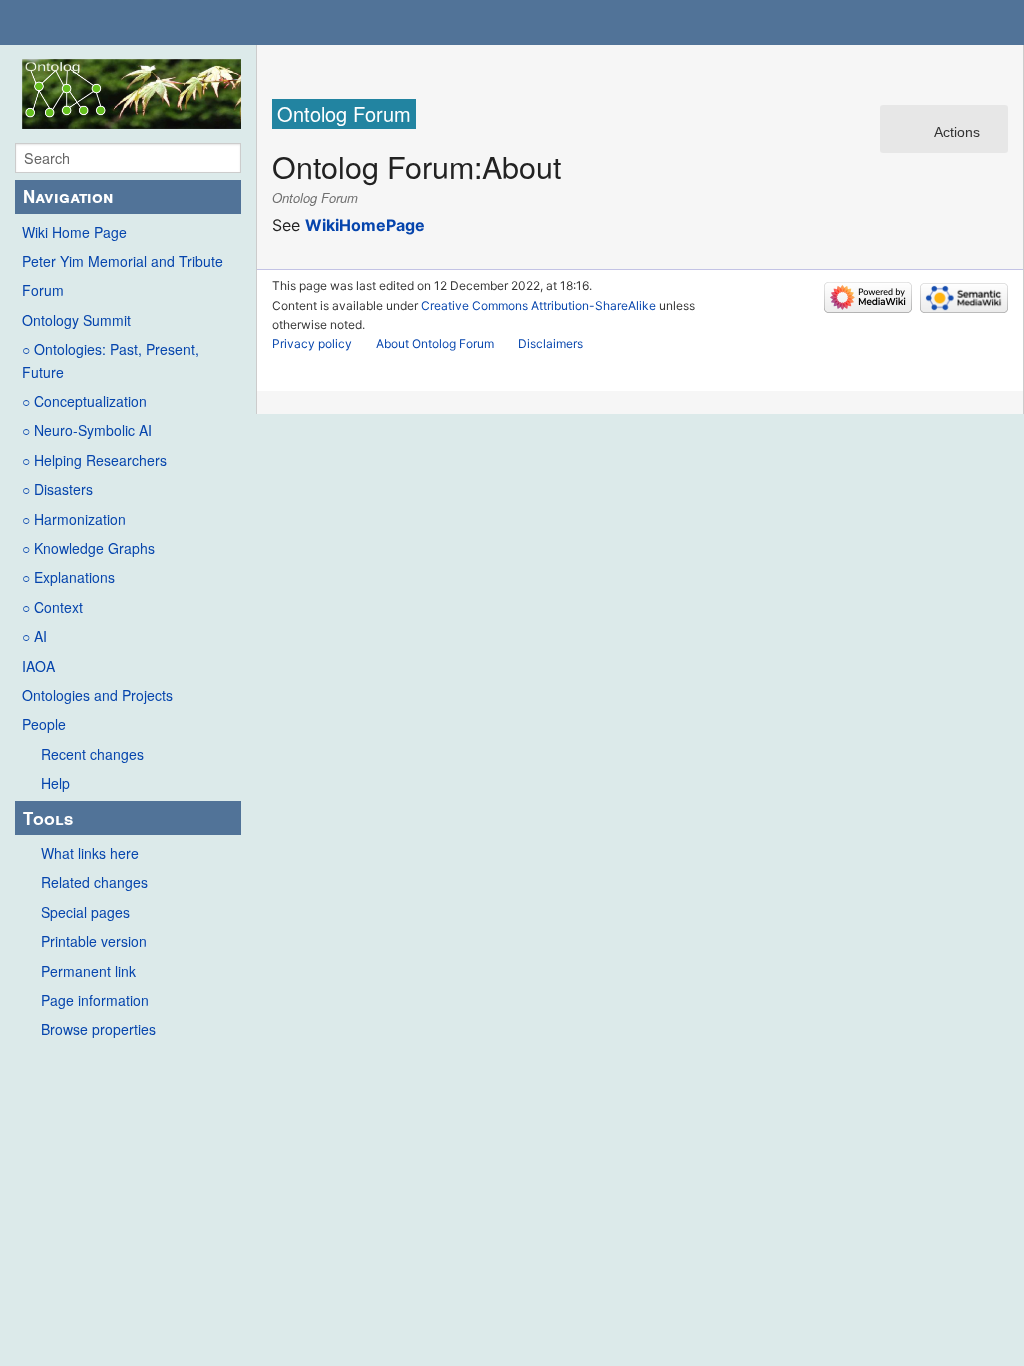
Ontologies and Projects (97, 695)
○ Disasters (57, 489)
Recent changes (92, 754)
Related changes (94, 882)
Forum (43, 290)
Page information (95, 1000)
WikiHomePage (365, 225)
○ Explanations (68, 577)
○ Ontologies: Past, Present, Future (110, 360)
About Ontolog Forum (435, 343)
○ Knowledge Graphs (88, 548)
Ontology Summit (76, 320)
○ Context (52, 607)
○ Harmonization (74, 519)
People (44, 724)
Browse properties (98, 1029)
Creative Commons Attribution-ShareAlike (538, 305)
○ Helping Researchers (94, 460)
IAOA (38, 666)
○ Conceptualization (84, 401)
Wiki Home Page (74, 232)
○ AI (34, 636)
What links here (90, 853)
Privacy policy (312, 343)
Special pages (85, 912)
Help (55, 783)
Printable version (94, 941)
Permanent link (88, 971)
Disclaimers (550, 343)
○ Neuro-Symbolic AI (87, 430)
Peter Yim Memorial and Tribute (122, 261)
